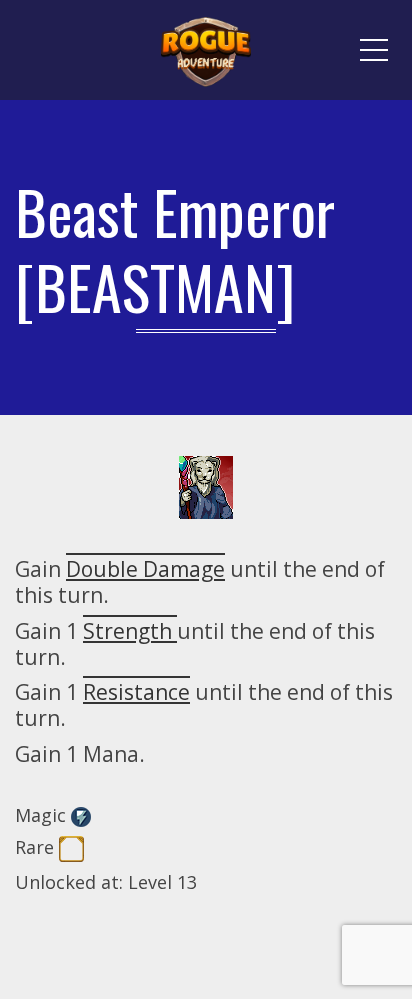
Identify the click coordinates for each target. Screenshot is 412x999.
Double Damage (145, 569)
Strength (130, 631)
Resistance (136, 692)
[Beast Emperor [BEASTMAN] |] (206, 50)
